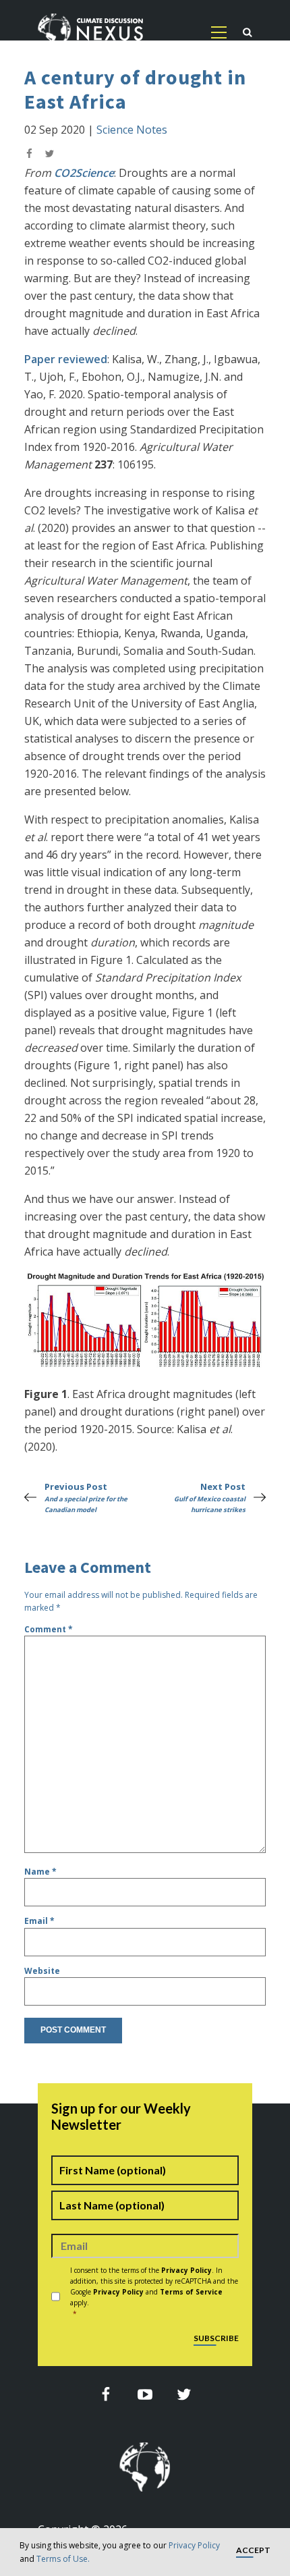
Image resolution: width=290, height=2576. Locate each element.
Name (40, 1872)
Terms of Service (191, 2292)
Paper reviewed (66, 359)
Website (42, 1971)
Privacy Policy (194, 2545)
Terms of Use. (63, 2559)
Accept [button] (253, 2551)
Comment (49, 1629)
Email (39, 1921)
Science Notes (132, 130)
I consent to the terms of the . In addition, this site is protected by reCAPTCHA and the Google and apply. (154, 2292)
